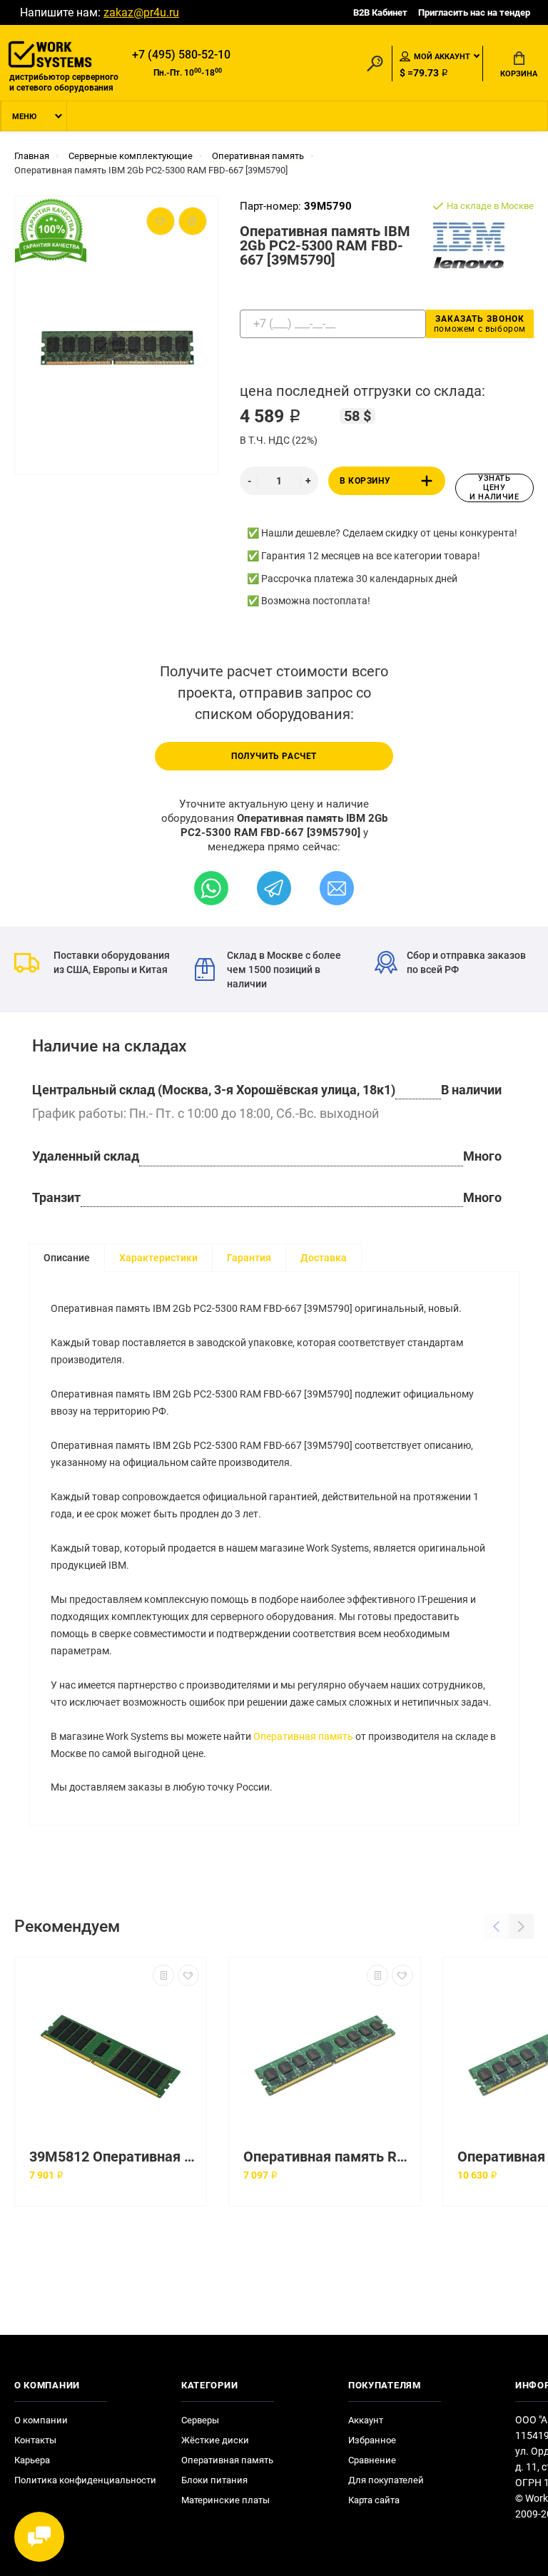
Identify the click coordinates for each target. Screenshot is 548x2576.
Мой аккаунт (442, 57)
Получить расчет (274, 756)
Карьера (32, 2460)
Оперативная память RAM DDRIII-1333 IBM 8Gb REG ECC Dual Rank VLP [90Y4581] (328, 2157)
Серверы (200, 2420)
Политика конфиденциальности (85, 2480)
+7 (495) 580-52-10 (181, 55)
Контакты (35, 2440)
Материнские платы (225, 2500)
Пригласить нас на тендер (474, 12)
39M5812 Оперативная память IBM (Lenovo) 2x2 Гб (114, 2157)
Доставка (324, 1258)
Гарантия (249, 1258)
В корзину (365, 481)
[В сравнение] (163, 1975)
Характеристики (158, 1258)
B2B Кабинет (380, 12)
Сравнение (372, 2460)
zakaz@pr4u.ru (141, 12)
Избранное (372, 2440)
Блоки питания (214, 2480)
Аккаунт (366, 2420)
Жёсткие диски (215, 2440)
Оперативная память (303, 1736)
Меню (24, 117)
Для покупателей (386, 2480)
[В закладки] (188, 1975)
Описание (67, 1258)
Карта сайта (374, 2500)
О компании (41, 2420)
